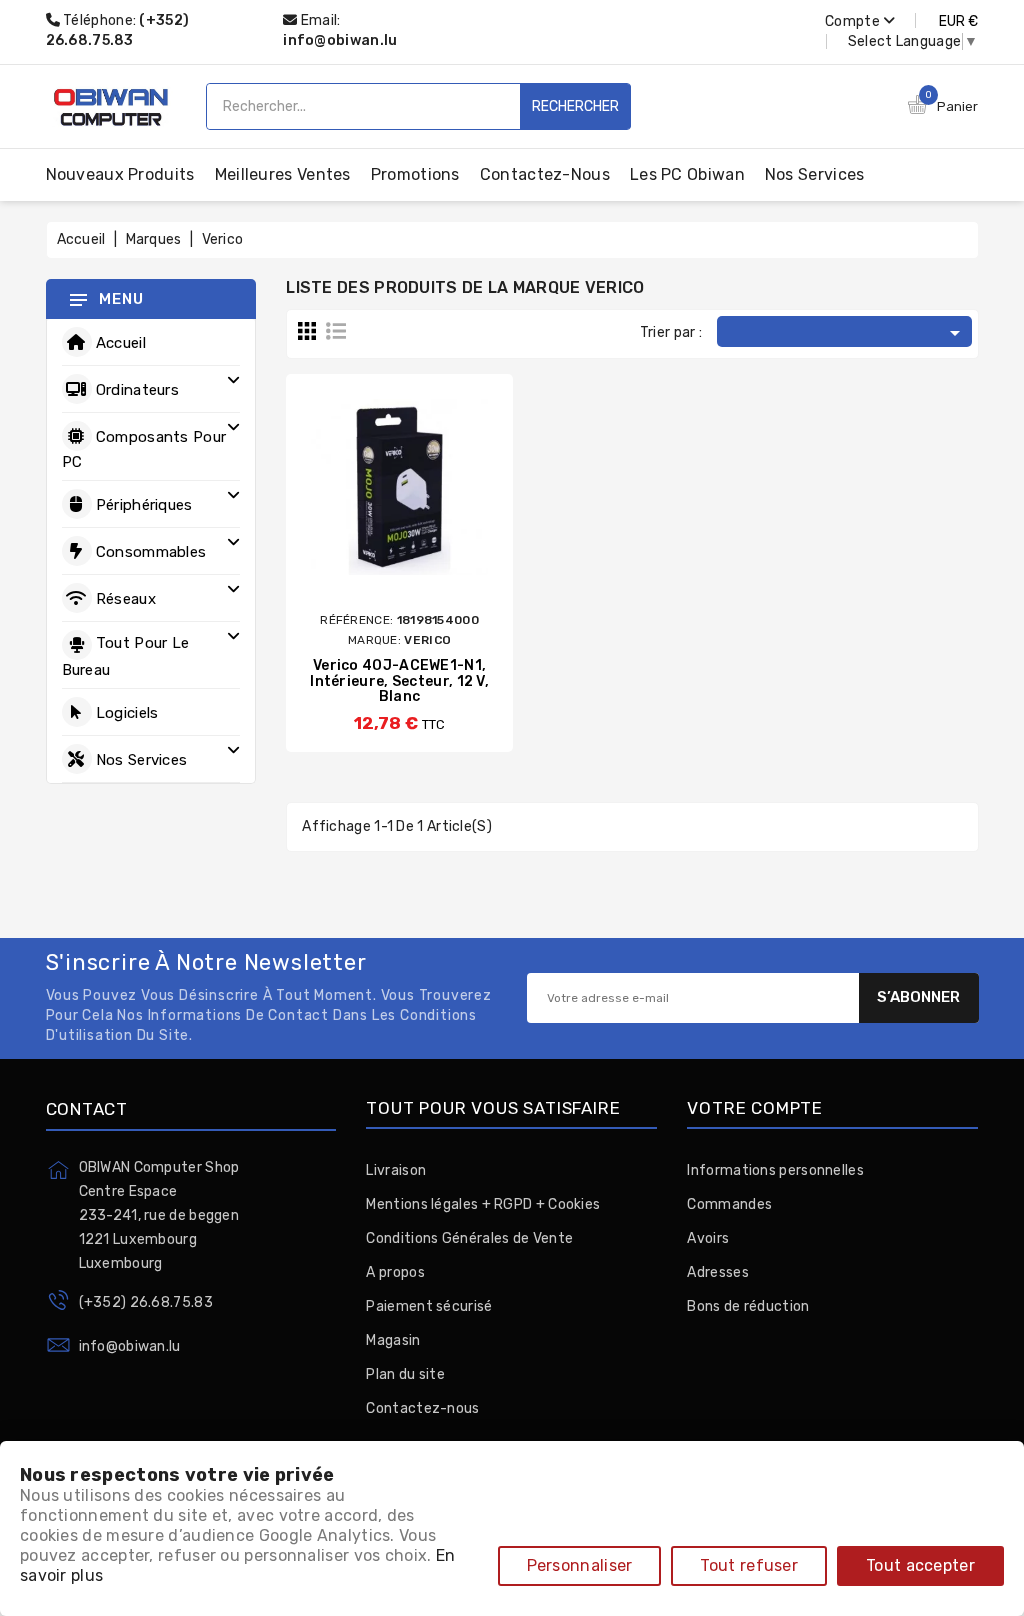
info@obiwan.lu (340, 40)
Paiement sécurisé (429, 1306)
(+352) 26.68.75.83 (146, 1302)
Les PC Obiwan (687, 174)
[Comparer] (378, 513)
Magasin (393, 1340)
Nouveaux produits (120, 174)
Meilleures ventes (283, 174)
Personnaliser (580, 1565)
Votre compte (755, 1108)
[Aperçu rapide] (418, 513)
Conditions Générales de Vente (469, 1238)
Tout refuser (749, 1565)
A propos (395, 1272)
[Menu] (78, 299)
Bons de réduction (748, 1306)
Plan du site (405, 1374)
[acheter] (342, 513)
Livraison (396, 1170)
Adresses (717, 1272)
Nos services (815, 174)
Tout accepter (920, 1565)
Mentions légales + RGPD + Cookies (483, 1204)
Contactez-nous (545, 174)
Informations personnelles (775, 1170)
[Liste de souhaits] (457, 513)
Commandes (729, 1204)
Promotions (415, 174)
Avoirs (708, 1238)
